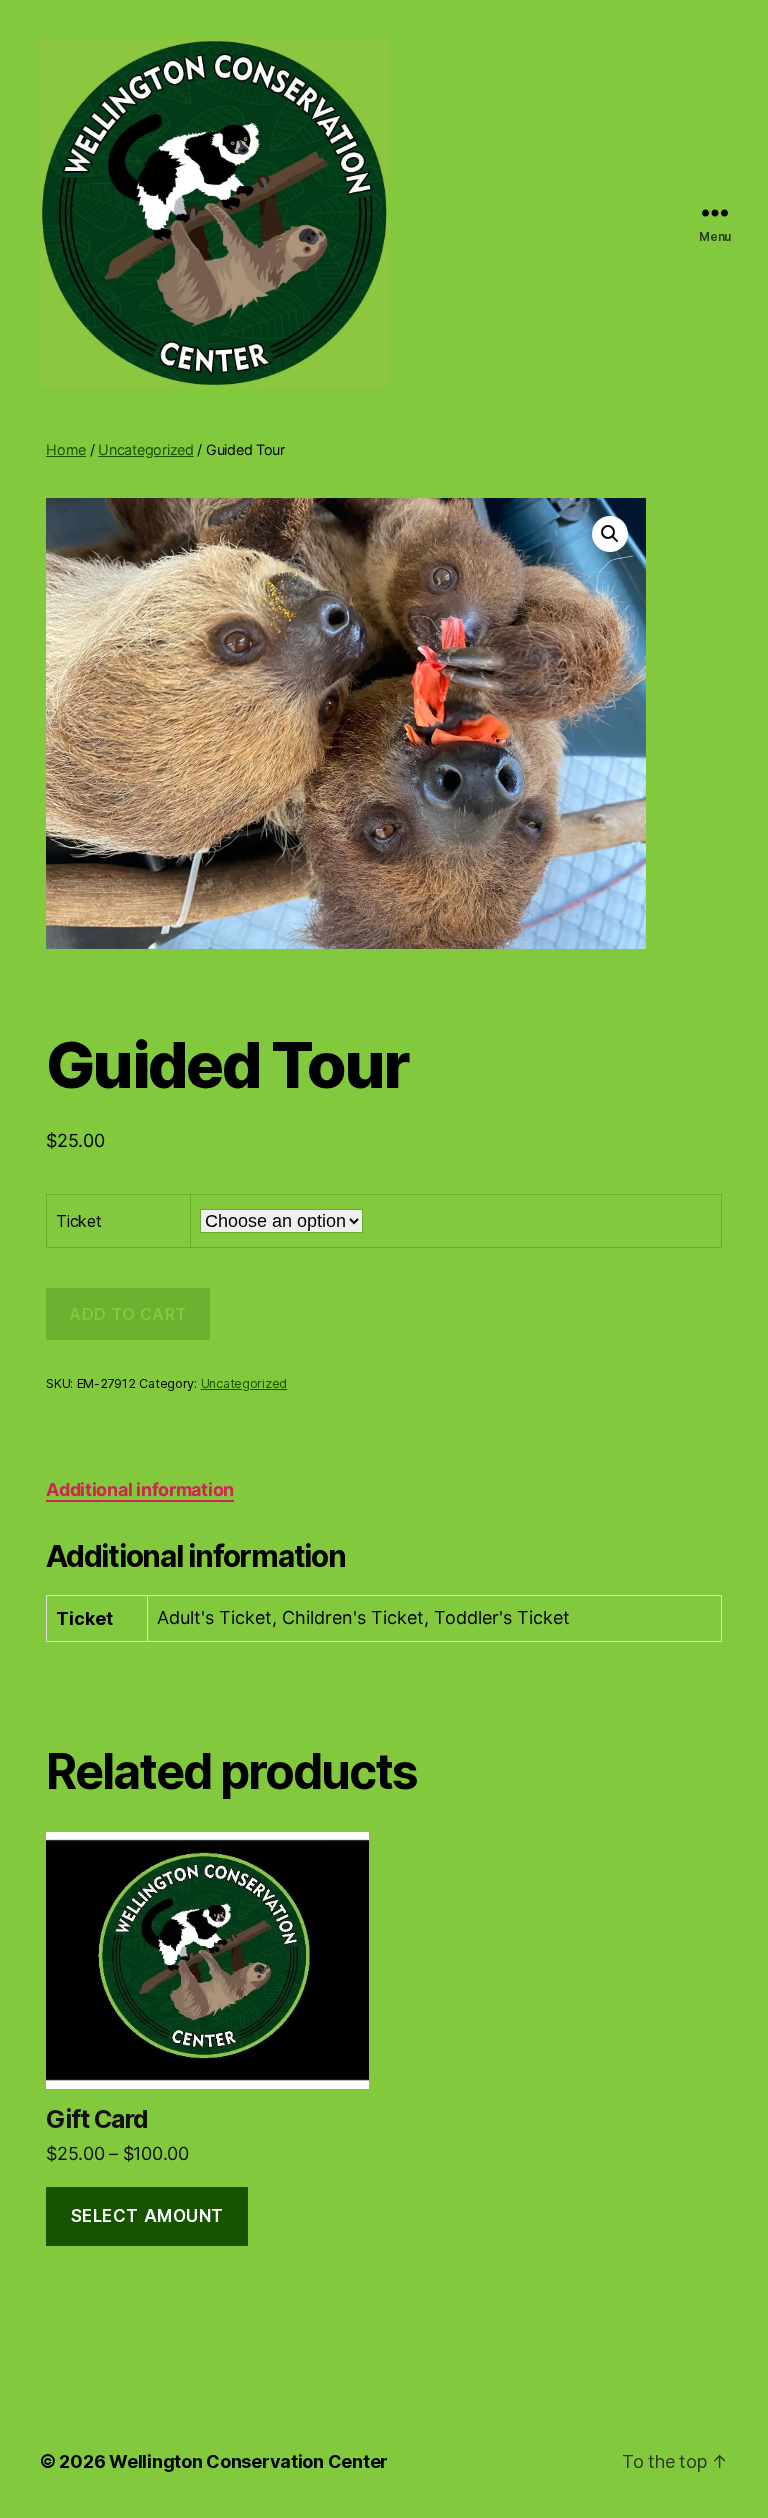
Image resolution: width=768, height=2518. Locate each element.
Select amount (147, 2216)
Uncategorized (146, 449)
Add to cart (128, 1314)
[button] (610, 534)
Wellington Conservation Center (248, 2461)
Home (66, 449)
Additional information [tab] (140, 1489)
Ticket (78, 1221)
